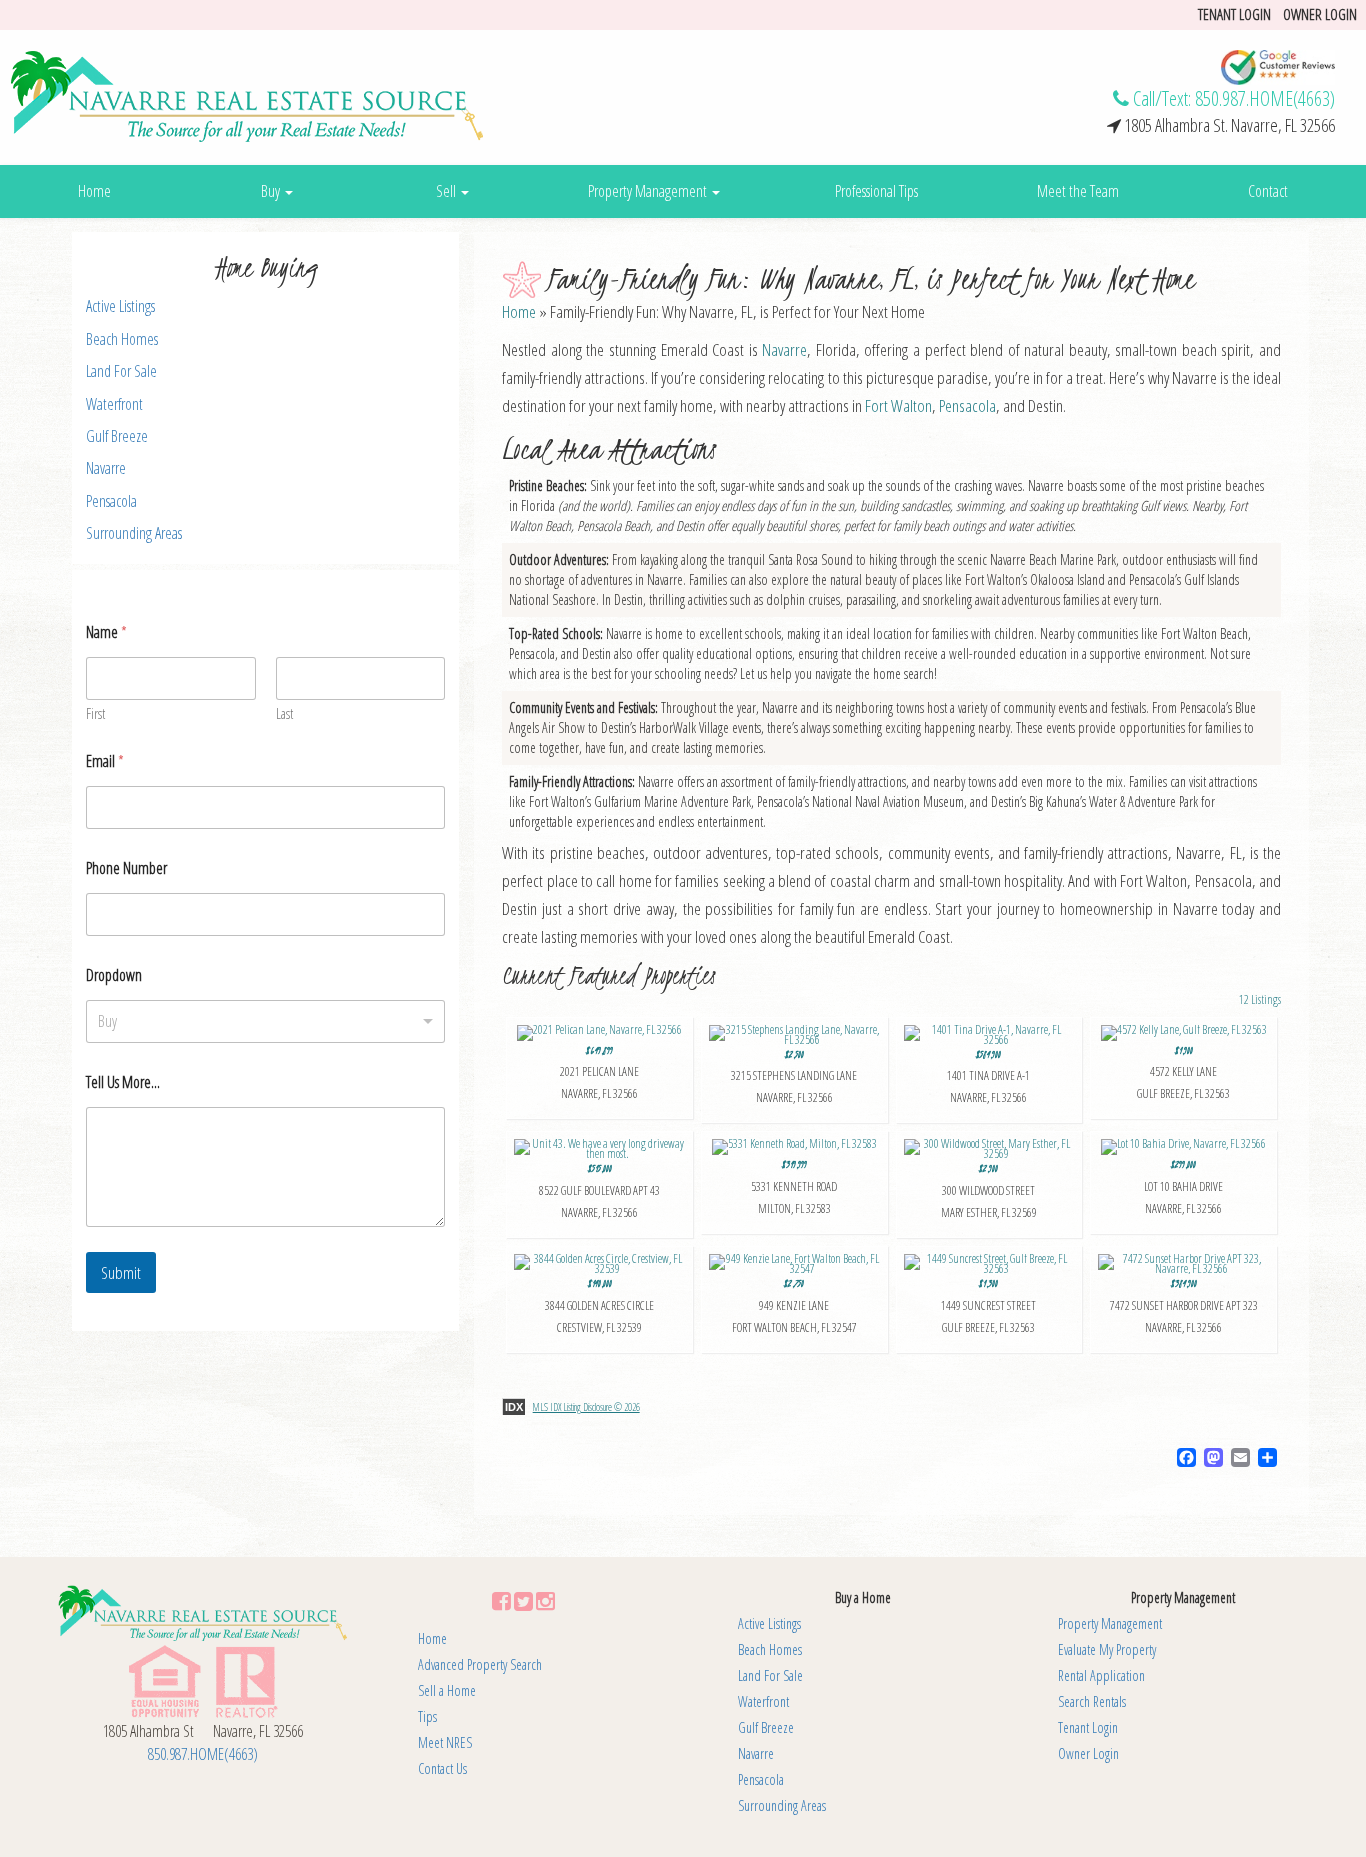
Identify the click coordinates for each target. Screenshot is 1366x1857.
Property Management (649, 191)
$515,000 (599, 1191)
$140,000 (599, 1306)
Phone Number (126, 868)
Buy (272, 191)
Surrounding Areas (134, 533)
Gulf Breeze (117, 436)
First (95, 713)
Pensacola (111, 501)
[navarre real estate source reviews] (1278, 65)
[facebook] (501, 1600)
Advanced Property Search (480, 1664)
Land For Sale (121, 371)
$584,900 (988, 1077)
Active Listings (120, 306)
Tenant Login (1088, 1727)
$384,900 (1184, 1306)
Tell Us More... (123, 1082)
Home (94, 191)
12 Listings (1260, 999)
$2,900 (989, 1191)
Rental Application (1101, 1675)
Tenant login (1234, 14)
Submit (121, 1272)
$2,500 (794, 1077)
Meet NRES (445, 1742)
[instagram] (545, 1600)
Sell (447, 191)
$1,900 (1183, 1073)
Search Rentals (1092, 1701)
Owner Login (1320, 14)
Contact (1268, 191)
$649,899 (599, 1073)
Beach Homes (122, 339)
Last (284, 713)
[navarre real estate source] (247, 95)
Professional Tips (876, 191)
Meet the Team (1078, 191)
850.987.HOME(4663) (1265, 98)
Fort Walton (898, 405)
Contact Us (442, 1768)
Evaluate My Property (1107, 1649)
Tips (427, 1716)
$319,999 (794, 1187)
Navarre (106, 468)
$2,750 (794, 1306)
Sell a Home (447, 1690)
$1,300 (988, 1306)
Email (105, 761)
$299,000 (1183, 1187)
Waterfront (114, 404)
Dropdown (114, 975)
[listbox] (265, 1021)
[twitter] (523, 1600)
